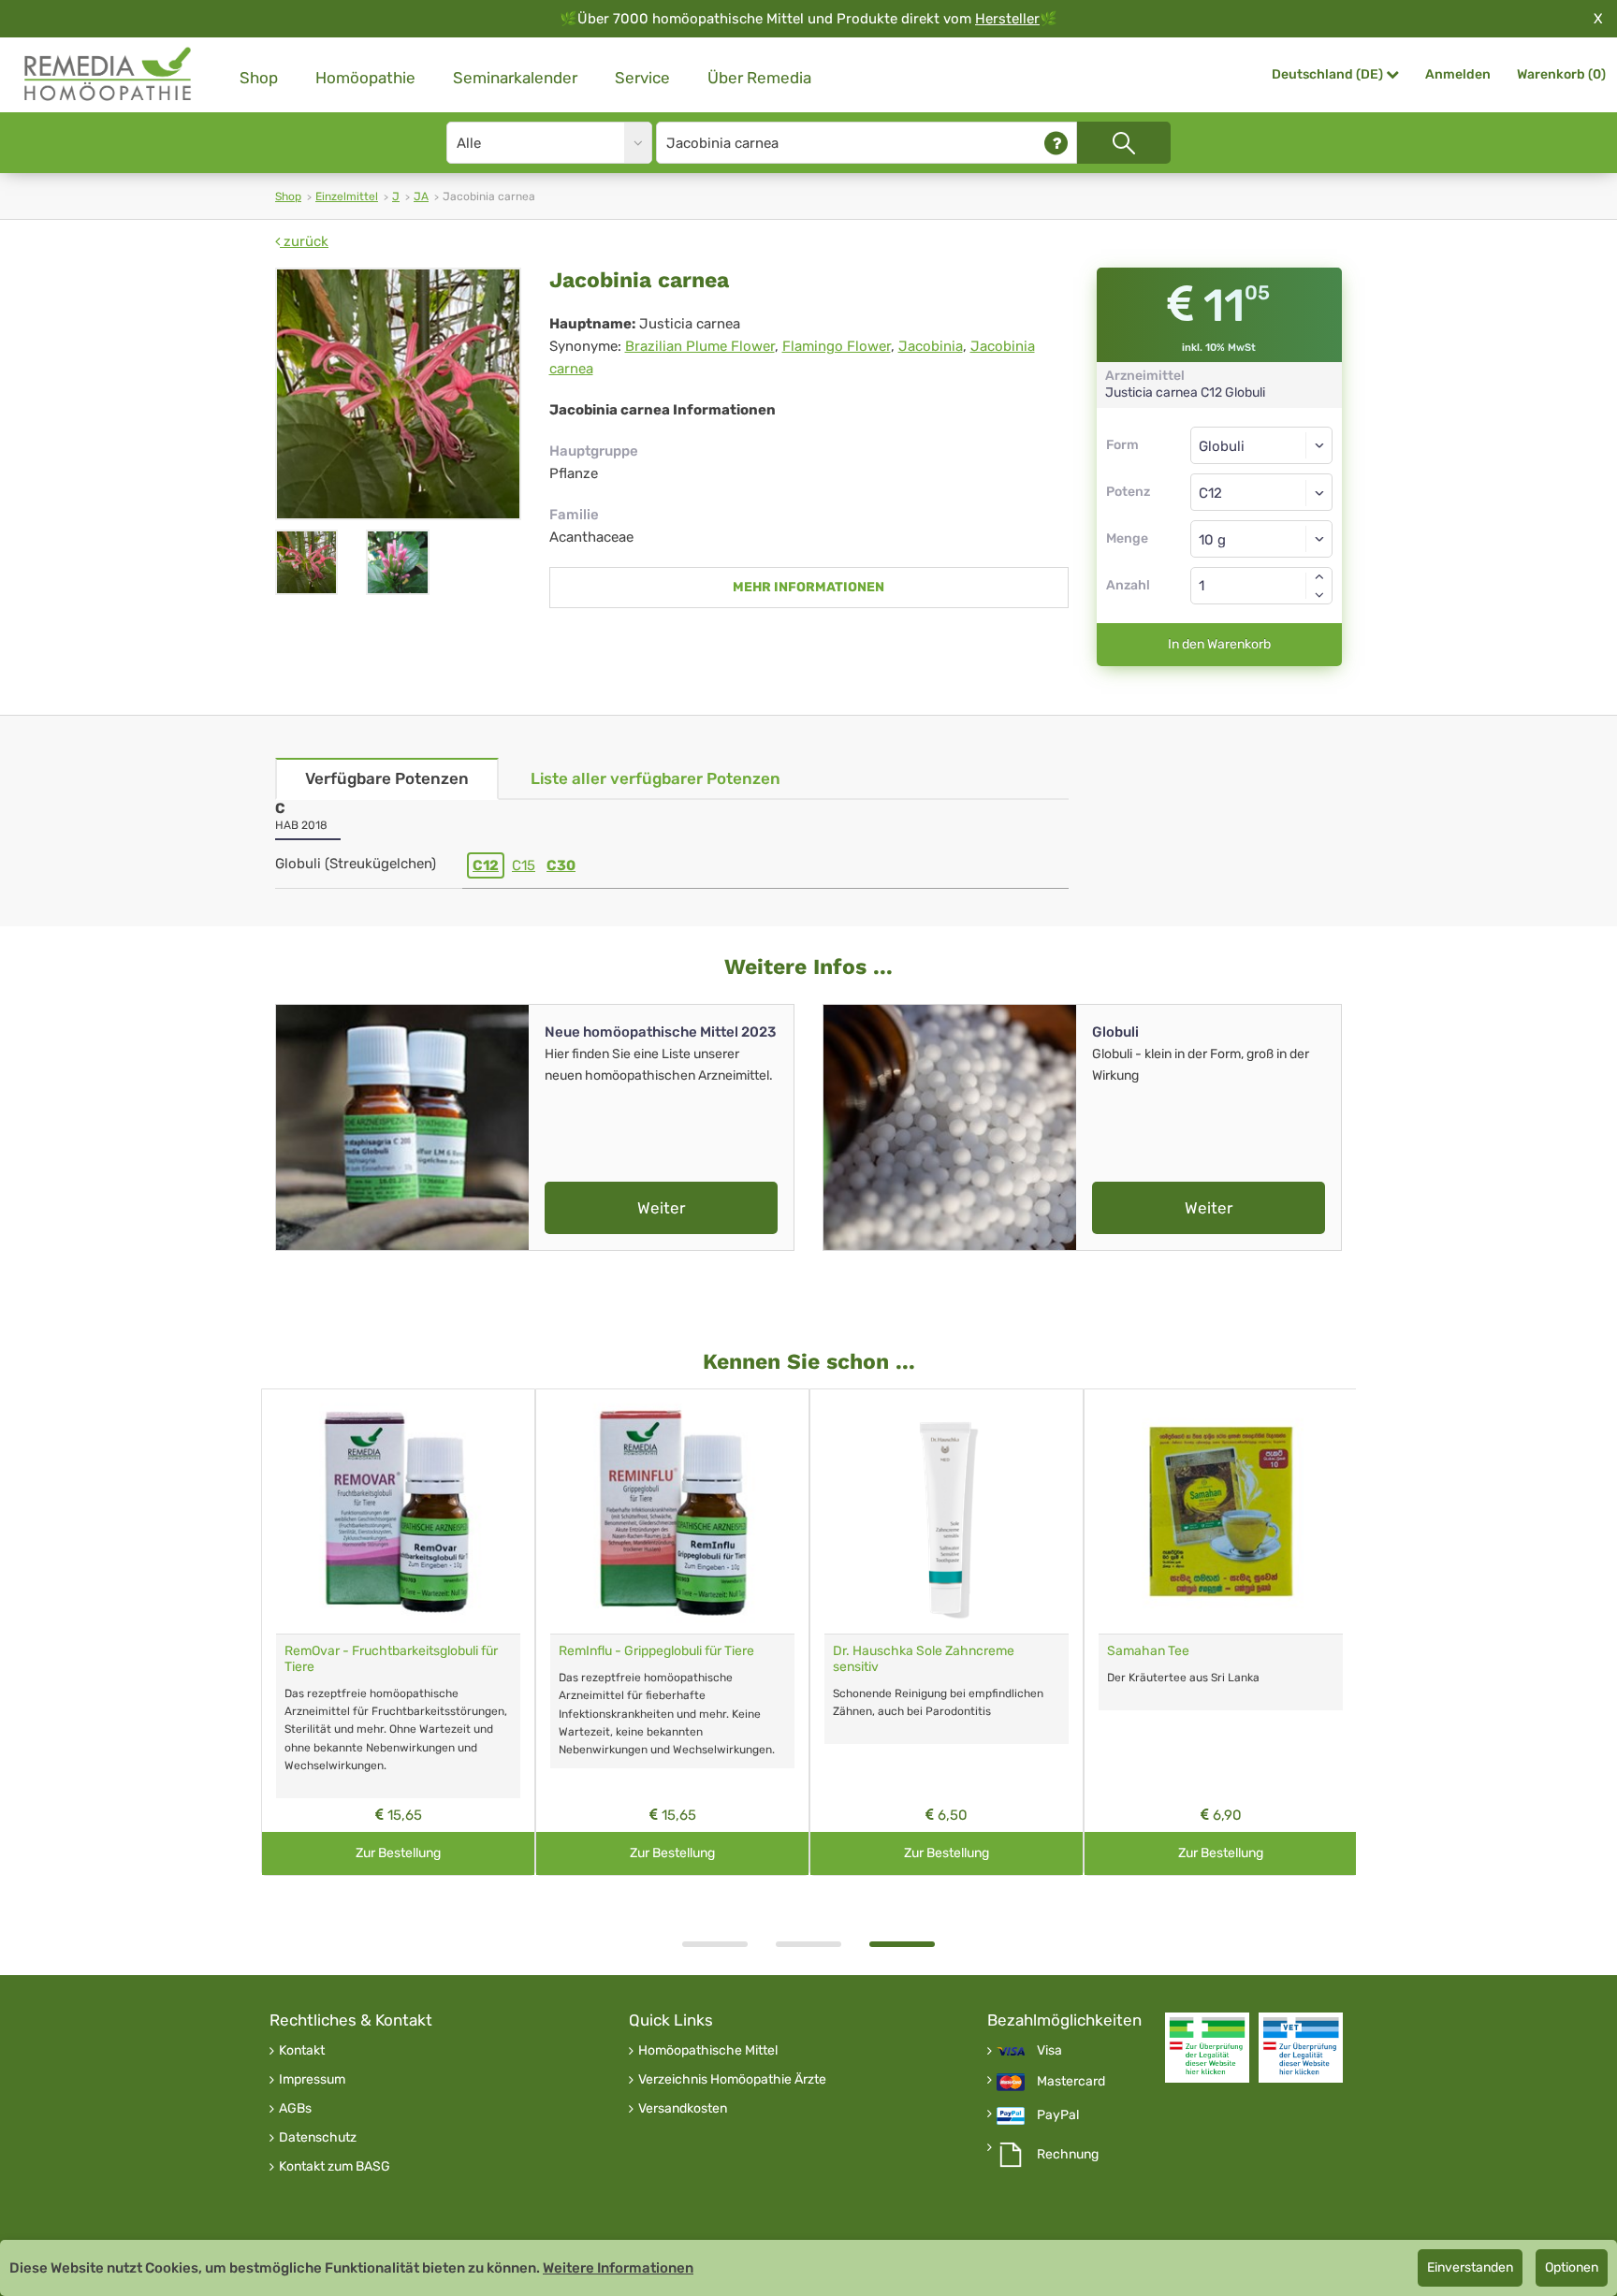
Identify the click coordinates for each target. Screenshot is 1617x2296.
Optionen (1572, 2267)
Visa (1049, 2051)
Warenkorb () (1561, 74)
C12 (486, 865)
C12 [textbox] (1210, 493)
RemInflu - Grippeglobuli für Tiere (656, 1651)
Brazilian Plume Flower (700, 346)
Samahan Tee (1148, 1651)
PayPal (1058, 2115)
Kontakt (302, 2051)
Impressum (312, 2080)
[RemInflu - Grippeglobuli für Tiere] (672, 1511)
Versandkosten (683, 2109)
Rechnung (1068, 2155)
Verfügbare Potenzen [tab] (387, 778)
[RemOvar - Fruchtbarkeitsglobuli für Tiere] (398, 1511)
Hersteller (1007, 19)
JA (421, 196)
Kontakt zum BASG (335, 2167)
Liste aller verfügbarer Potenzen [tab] (656, 778)
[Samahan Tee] (1221, 1511)
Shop (259, 78)
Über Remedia (759, 78)
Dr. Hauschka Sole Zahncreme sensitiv (924, 1659)
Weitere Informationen (618, 2268)
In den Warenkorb (1219, 644)
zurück (304, 241)
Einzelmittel (347, 196)
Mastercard (1071, 2082)
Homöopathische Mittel (708, 2051)
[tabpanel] (947, 1632)
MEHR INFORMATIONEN (808, 587)
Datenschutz (318, 2138)
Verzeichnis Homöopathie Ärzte (732, 2080)
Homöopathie (365, 78)
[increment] (1319, 576)
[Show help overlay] (1056, 143)
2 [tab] (808, 1944)
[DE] (109, 74)
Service (642, 78)
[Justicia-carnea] (398, 394)
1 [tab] (715, 1944)
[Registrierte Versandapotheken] (1207, 2048)
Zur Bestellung (398, 1853)
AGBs (295, 2109)
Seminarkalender (515, 78)
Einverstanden (1470, 2267)
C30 (561, 865)
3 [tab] (902, 1944)
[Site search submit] (1124, 143)
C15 (524, 865)
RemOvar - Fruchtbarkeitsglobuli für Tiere (391, 1659)
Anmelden (1458, 74)
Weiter (661, 1208)
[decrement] (1319, 595)
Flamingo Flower (837, 346)
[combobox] (1262, 492)
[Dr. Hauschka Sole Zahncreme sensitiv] (947, 1511)
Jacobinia (931, 346)
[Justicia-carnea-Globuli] (397, 562)
